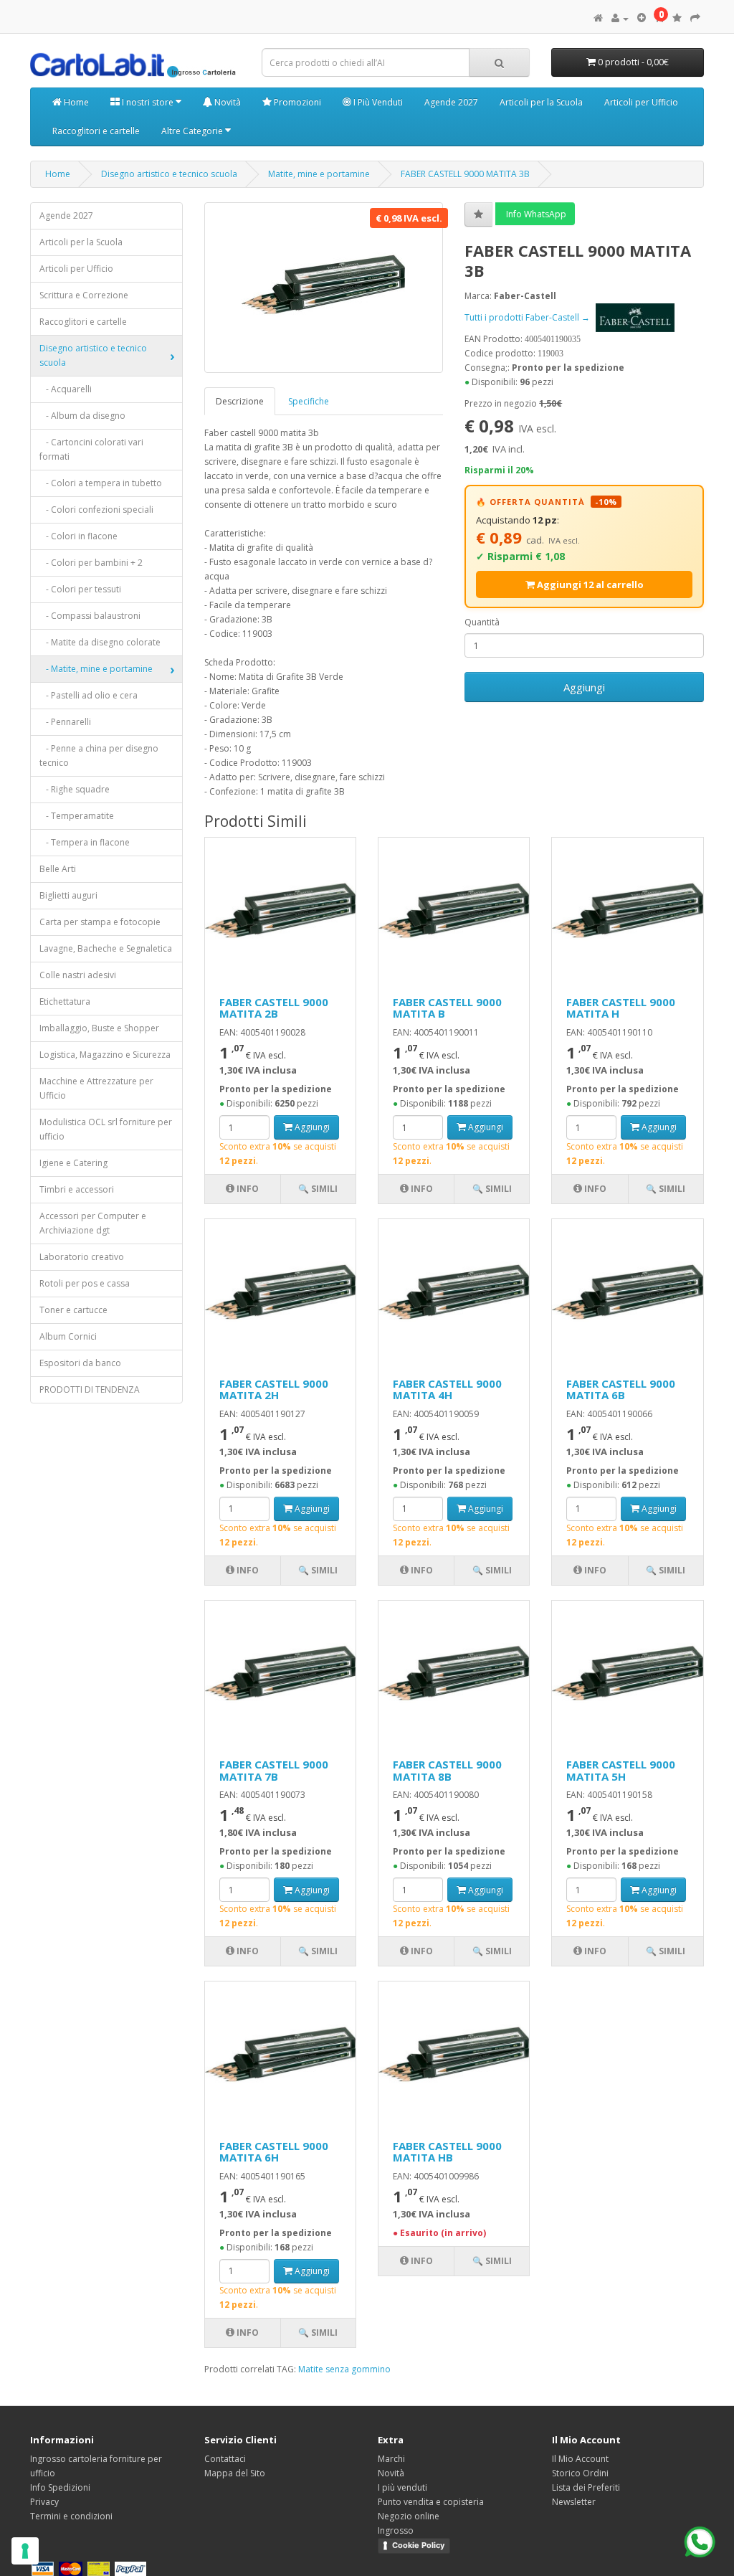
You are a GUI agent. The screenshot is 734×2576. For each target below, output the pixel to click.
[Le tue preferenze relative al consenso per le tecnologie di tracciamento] (25, 2551)
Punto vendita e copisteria (431, 2502)
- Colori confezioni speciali (96, 510)
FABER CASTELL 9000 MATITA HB (447, 2152)
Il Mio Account (580, 2459)
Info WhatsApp (535, 214)
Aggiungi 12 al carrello (589, 584)
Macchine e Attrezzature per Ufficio (96, 1088)
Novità (227, 102)
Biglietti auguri (68, 895)
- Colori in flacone (78, 536)
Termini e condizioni (71, 2516)
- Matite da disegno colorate (100, 642)
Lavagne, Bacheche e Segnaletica (106, 948)
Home (75, 102)
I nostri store (148, 102)
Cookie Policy (418, 2545)
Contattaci (225, 2459)
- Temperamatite (77, 816)
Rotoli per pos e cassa (85, 1283)
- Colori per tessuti (80, 589)
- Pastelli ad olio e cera (89, 695)
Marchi (391, 2459)
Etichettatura (65, 1001)
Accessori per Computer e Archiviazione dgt (93, 1223)
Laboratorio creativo (82, 1257)
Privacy (44, 2502)
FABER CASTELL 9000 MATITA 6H (274, 2152)
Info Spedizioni (60, 2487)
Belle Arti (58, 869)
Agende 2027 (451, 102)
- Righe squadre (75, 789)
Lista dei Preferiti (586, 2487)
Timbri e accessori (77, 1189)
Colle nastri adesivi (78, 975)
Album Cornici (68, 1336)
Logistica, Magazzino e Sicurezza (105, 1055)
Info (247, 1189)
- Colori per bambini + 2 (91, 563)
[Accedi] (620, 18)
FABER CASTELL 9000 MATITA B (447, 1008)
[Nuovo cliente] (642, 18)
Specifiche (309, 401)
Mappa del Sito (235, 2473)
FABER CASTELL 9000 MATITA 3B (465, 174)
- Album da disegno (82, 416)
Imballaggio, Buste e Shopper (99, 1028)
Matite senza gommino (344, 2369)
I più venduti (402, 2487)
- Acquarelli (66, 389)
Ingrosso (396, 2530)
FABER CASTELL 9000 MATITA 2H (274, 1389)
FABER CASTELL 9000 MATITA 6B (621, 1389)
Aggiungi (584, 687)
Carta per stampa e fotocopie (100, 922)
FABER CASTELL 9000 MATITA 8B (447, 1770)
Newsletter (574, 2502)
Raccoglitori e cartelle (96, 131)
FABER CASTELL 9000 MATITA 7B (274, 1770)
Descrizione (240, 401)
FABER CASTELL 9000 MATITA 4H (447, 1389)
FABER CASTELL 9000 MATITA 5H (621, 1770)
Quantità (482, 622)
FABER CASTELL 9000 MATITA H (621, 1008)
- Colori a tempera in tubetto (101, 483)
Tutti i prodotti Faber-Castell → (528, 317)
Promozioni (296, 102)
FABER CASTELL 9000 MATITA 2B (274, 1008)
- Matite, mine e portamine (96, 669)
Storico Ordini (580, 2473)
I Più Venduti (377, 102)
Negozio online (409, 2516)
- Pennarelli (65, 722)
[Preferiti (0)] (677, 18)
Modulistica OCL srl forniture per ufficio (106, 1129)
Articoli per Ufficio (641, 102)
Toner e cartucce (73, 1310)
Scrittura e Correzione (84, 295)
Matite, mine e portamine (319, 174)
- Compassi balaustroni (90, 616)
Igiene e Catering (73, 1163)
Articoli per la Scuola (541, 102)
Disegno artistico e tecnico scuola (169, 174)
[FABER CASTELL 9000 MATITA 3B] (324, 288)
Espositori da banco (80, 1363)
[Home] (598, 18)
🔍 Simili (318, 1189)
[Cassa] (695, 18)
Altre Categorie (193, 131)
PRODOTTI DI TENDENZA (90, 1389)
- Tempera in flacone (85, 842)
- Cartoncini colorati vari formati (91, 449)
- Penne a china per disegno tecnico (99, 756)
